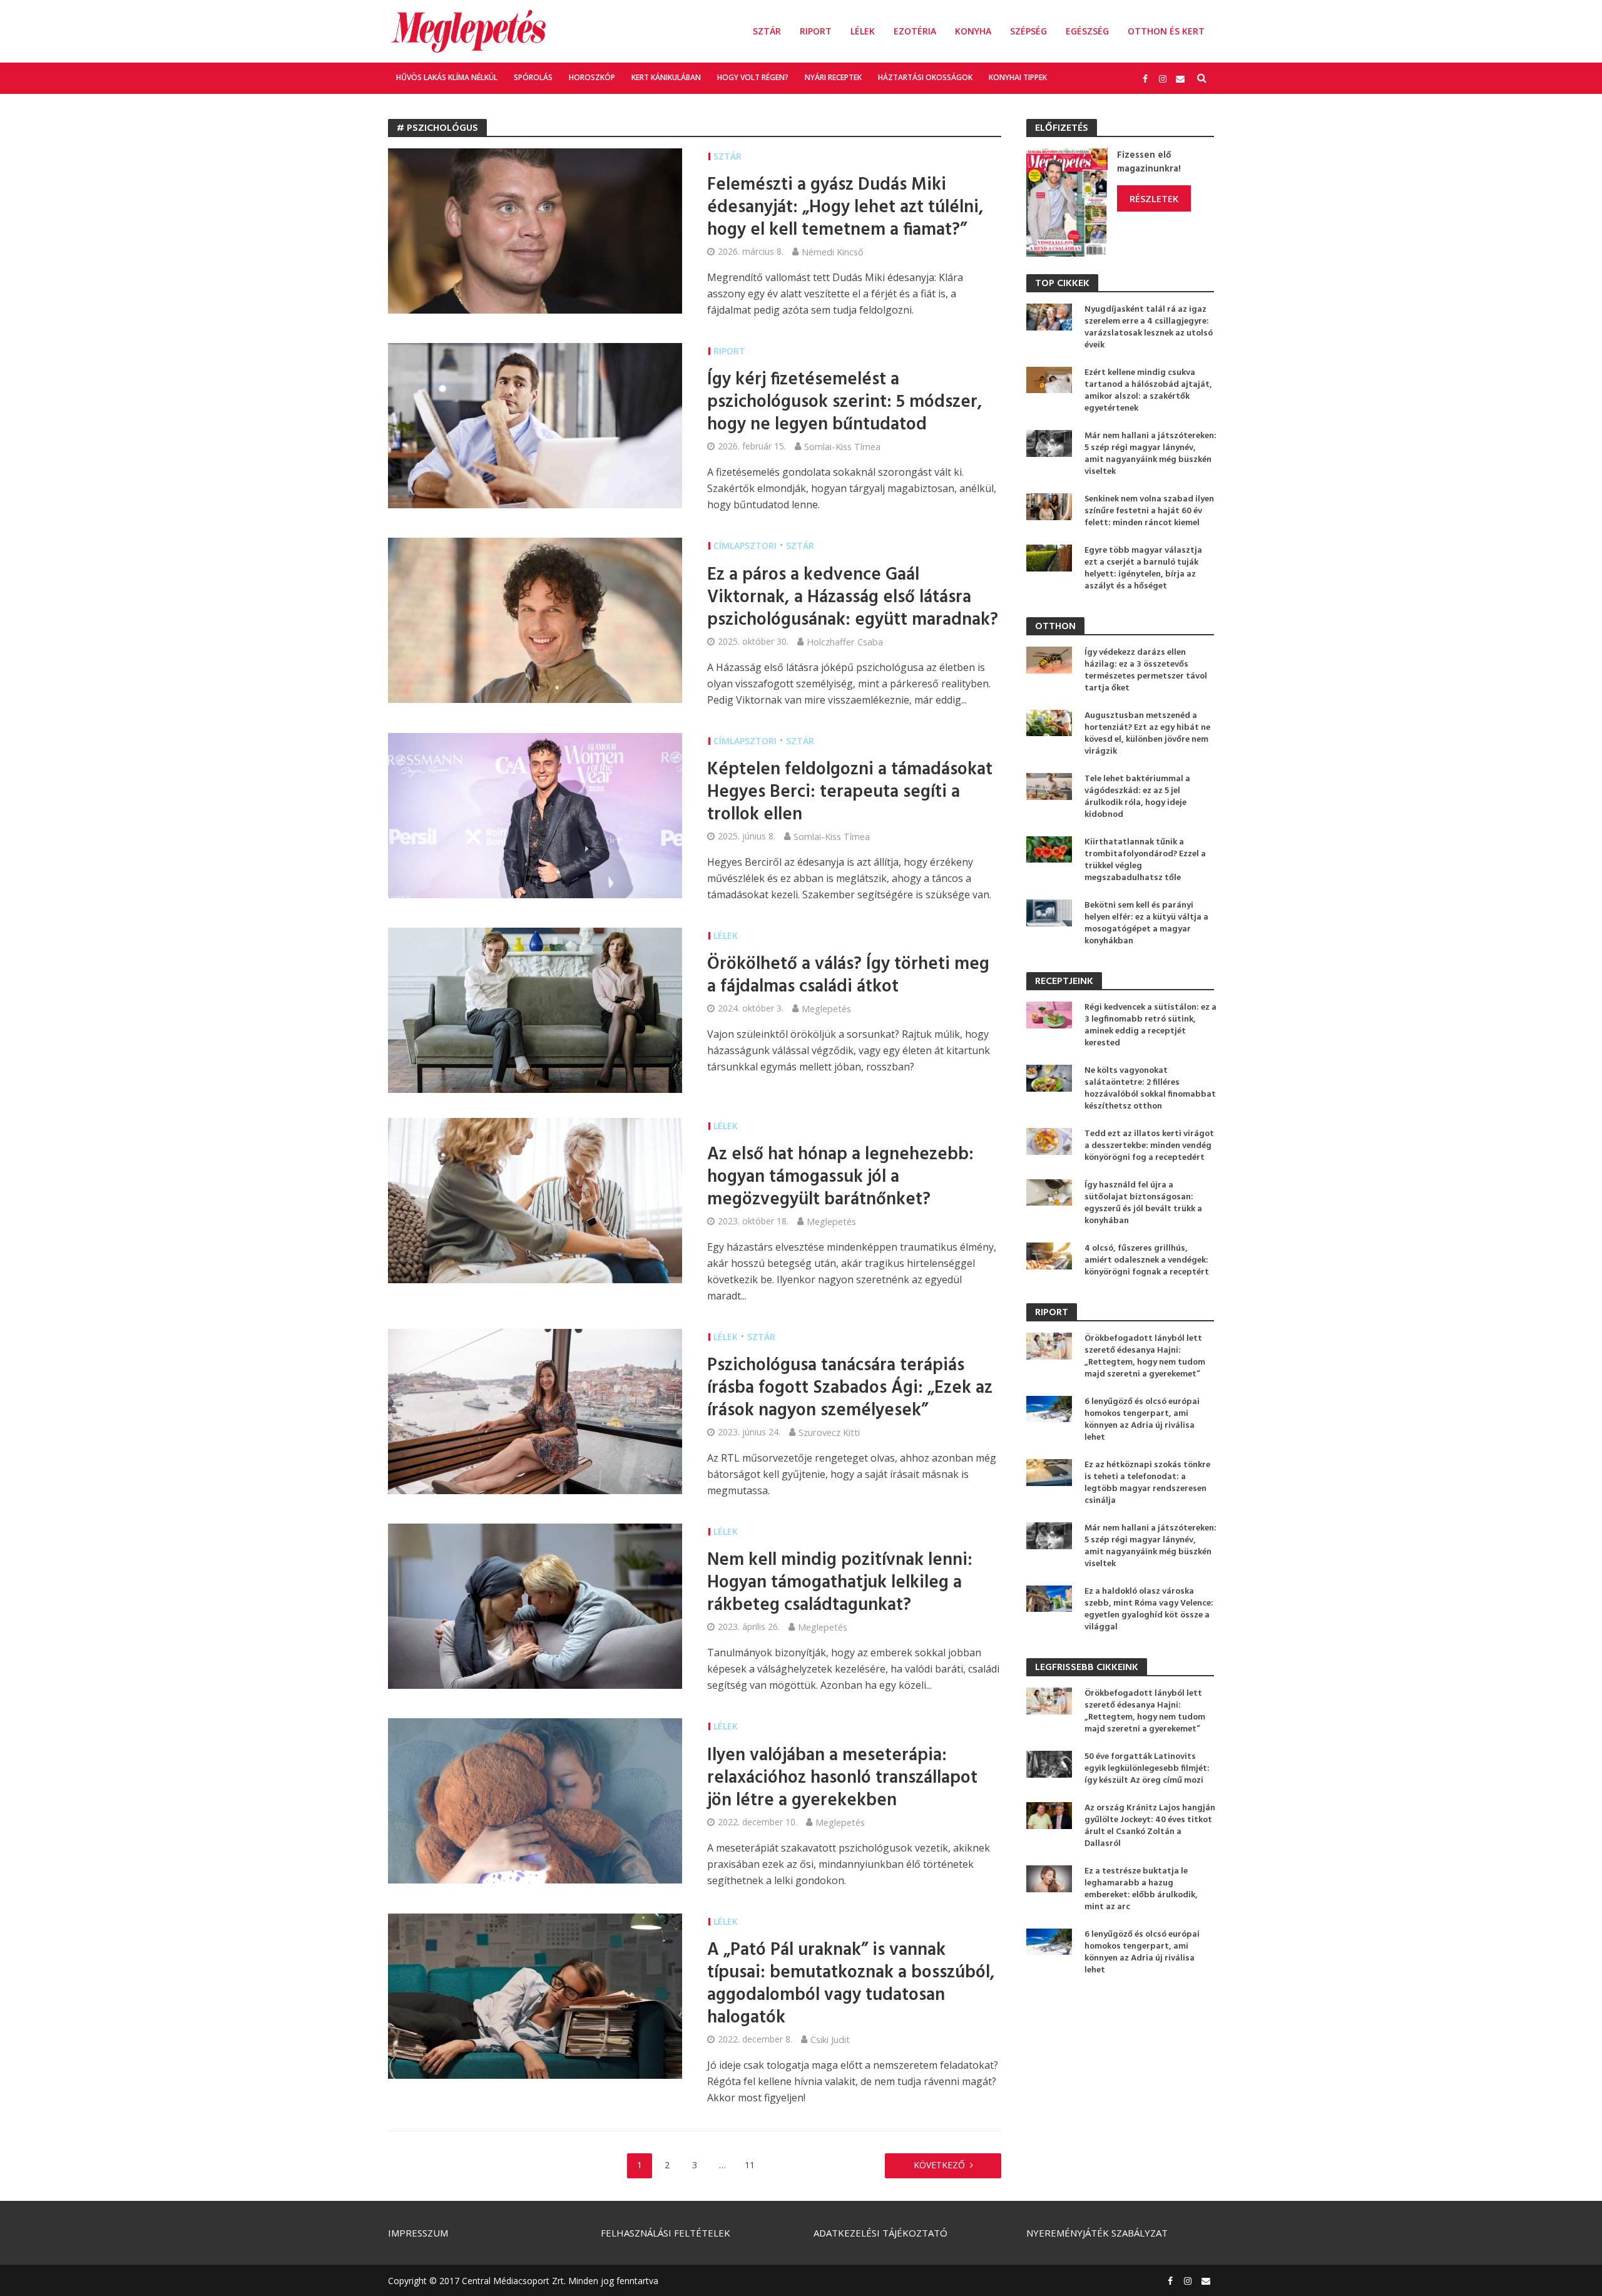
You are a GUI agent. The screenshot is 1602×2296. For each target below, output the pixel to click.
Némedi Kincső (833, 252)
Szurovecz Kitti (829, 1432)
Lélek (863, 31)
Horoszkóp (592, 77)
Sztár (767, 31)
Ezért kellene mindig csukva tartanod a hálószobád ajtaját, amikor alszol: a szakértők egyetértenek (1148, 391)
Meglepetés (826, 1008)
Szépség (1028, 31)
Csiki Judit (830, 2039)
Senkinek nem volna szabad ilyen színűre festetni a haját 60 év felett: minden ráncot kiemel (1149, 511)
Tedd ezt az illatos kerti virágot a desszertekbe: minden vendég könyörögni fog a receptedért (1149, 1146)
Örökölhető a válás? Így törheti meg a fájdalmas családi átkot (848, 976)
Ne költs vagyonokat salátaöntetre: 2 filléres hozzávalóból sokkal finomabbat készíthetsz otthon (1150, 1089)
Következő (939, 2165)
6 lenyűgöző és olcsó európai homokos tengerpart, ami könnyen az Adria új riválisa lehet (1142, 1420)
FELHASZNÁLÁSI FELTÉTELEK (666, 2233)
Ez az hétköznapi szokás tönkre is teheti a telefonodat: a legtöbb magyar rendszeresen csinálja (1147, 1483)
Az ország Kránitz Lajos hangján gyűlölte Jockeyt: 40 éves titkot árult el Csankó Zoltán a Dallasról (1150, 1826)
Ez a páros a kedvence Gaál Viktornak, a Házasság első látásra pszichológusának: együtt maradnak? (853, 598)
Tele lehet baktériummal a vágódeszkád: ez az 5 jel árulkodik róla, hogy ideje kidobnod (1137, 797)
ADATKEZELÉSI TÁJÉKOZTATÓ (880, 2233)
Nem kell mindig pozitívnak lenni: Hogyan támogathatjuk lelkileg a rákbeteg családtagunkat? (840, 1583)
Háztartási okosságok (925, 77)
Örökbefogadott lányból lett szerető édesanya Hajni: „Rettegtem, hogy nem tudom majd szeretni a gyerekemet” (1145, 1356)
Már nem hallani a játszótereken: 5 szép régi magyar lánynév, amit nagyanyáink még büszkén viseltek (1150, 454)
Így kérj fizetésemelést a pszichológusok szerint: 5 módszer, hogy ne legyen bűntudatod (845, 402)
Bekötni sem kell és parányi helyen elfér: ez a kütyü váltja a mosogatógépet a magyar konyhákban (1146, 923)
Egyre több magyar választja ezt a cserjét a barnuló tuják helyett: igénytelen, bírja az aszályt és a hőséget (1143, 568)
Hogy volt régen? (753, 77)
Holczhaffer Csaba (845, 642)
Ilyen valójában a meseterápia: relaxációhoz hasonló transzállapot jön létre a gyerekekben (842, 1778)
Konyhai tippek (1018, 77)
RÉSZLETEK (1154, 198)
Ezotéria (915, 31)
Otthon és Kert (1166, 31)
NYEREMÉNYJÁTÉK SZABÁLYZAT (1097, 2233)
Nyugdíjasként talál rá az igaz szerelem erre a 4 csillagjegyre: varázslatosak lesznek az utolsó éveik (1149, 327)
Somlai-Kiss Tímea (842, 446)
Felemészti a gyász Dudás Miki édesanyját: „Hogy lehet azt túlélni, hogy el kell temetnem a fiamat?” (845, 208)
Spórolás (533, 77)
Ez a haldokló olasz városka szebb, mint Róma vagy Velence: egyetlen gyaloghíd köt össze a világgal (1149, 1609)
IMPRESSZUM (418, 2233)
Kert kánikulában (666, 77)
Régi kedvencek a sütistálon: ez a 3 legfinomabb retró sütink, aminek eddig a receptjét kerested (1150, 1025)
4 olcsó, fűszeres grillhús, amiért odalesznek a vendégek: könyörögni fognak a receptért (1147, 1260)
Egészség (1087, 31)
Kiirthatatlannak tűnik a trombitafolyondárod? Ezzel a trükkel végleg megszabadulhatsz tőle (1145, 860)
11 (750, 2165)
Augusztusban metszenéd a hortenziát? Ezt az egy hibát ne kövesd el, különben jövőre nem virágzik (1147, 734)
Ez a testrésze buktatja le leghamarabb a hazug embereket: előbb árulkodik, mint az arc (1141, 1889)
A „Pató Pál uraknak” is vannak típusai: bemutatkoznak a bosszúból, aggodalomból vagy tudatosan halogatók (851, 1984)
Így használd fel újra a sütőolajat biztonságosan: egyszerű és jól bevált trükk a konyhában (1143, 1203)
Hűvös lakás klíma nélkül (447, 77)
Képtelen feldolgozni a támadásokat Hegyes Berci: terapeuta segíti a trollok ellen (850, 792)
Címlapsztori (745, 546)
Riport (816, 31)
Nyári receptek (833, 77)
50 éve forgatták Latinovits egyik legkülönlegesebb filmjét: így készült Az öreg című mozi (1147, 1769)
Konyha (973, 31)
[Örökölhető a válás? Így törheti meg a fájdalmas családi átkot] (535, 1009)
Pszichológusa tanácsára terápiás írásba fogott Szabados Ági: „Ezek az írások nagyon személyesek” (850, 1388)
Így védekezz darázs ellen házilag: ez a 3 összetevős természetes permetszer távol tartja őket (1146, 670)
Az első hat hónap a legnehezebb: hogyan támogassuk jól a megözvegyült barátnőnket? (840, 1177)
